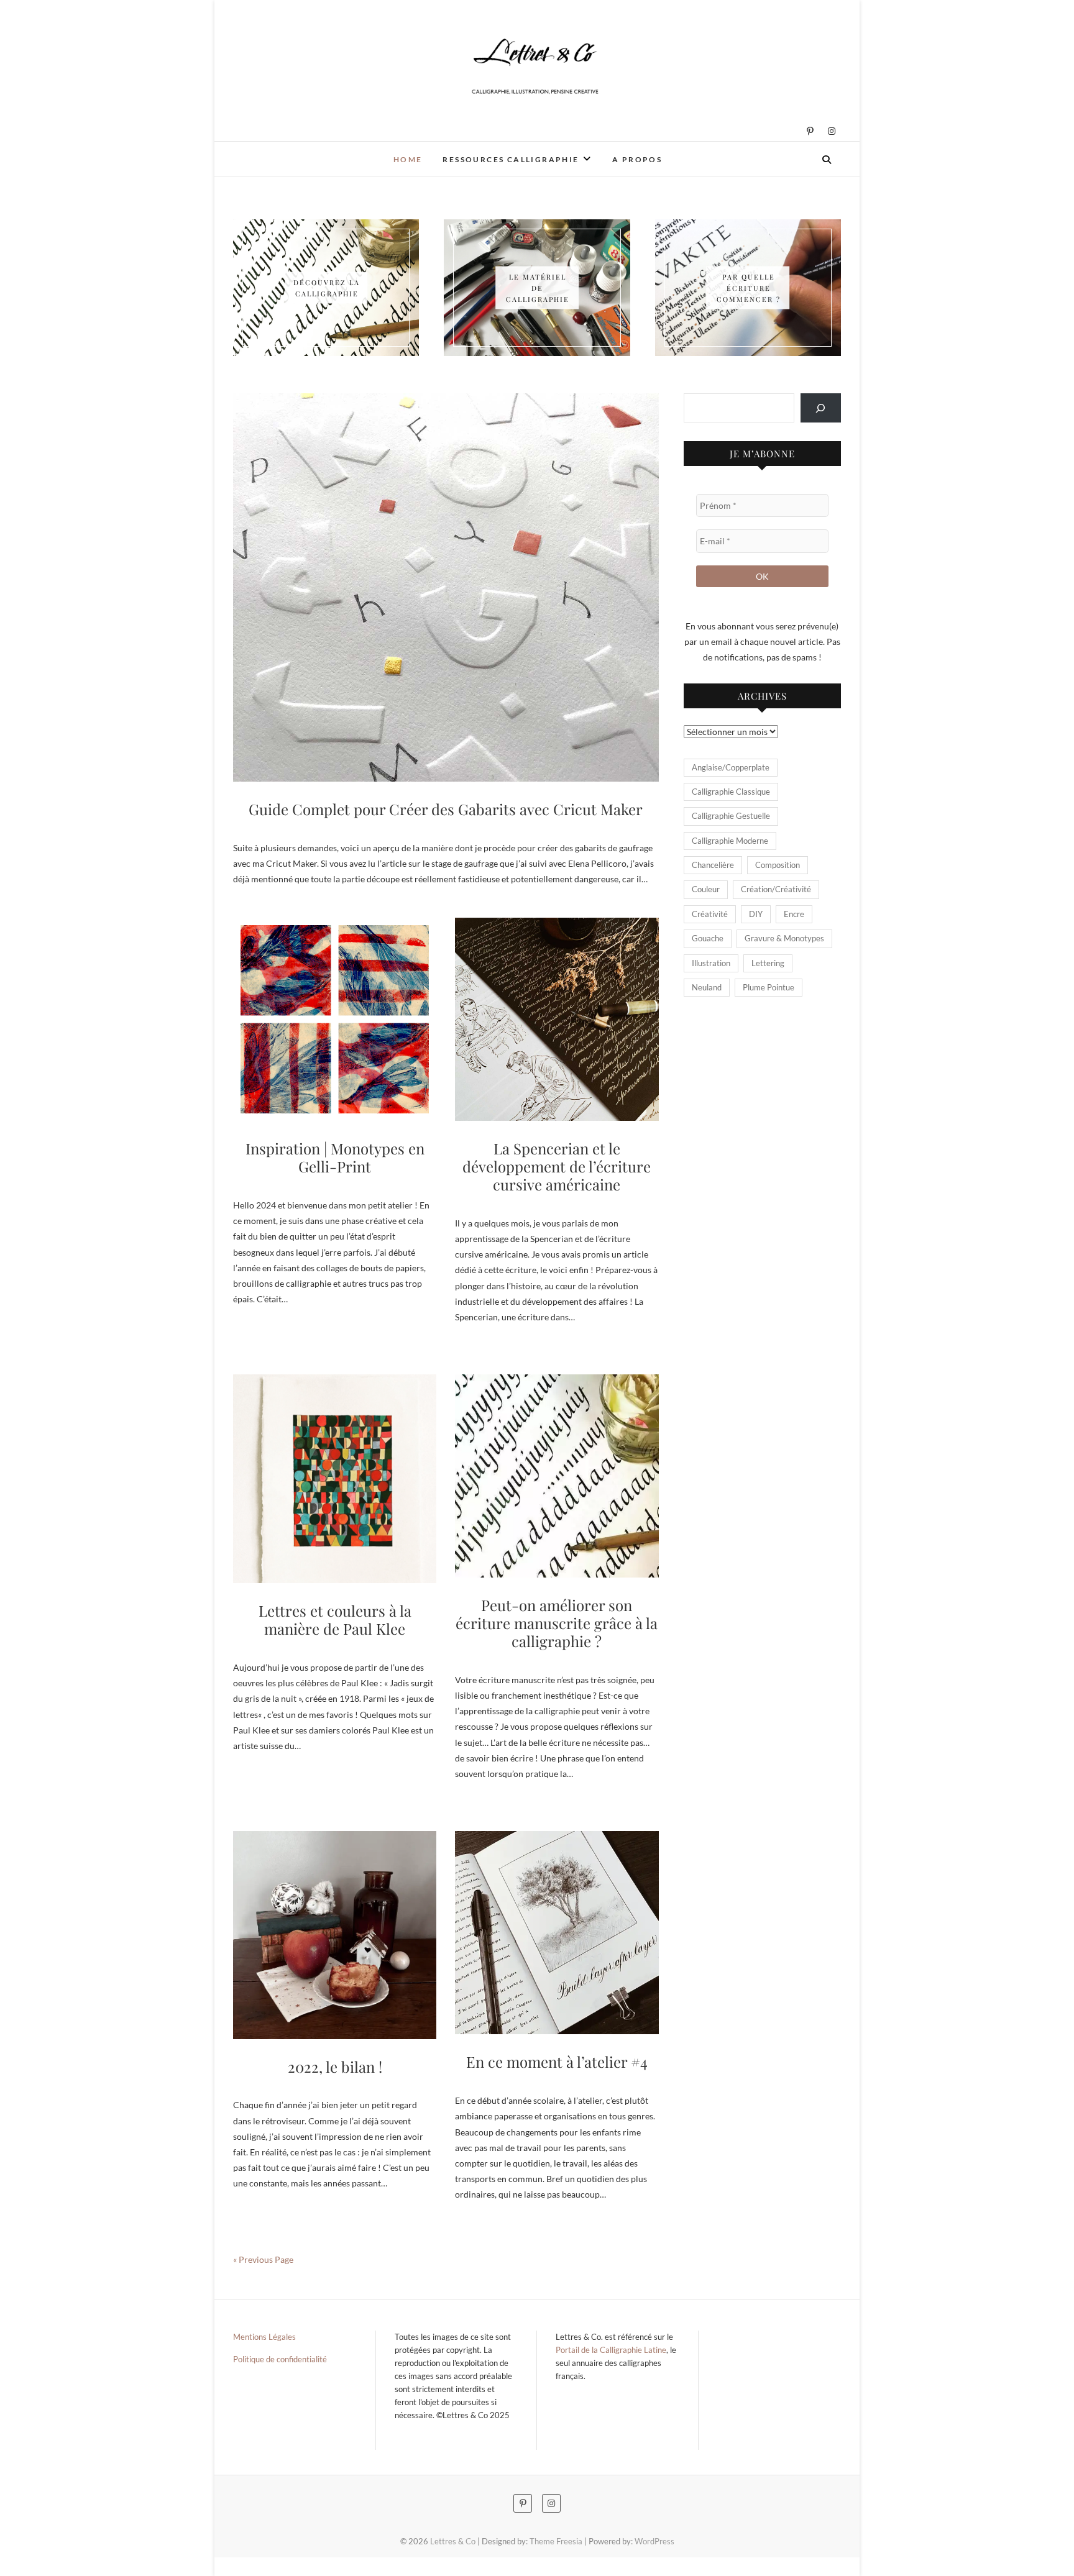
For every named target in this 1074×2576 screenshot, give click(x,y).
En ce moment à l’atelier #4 (557, 2062)
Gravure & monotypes (784, 938)
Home (408, 159)
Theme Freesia (556, 2541)
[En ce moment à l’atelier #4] (557, 1933)
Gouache (708, 938)
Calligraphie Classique (731, 792)
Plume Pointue (769, 987)
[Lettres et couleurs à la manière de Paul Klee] (335, 1479)
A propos (637, 159)
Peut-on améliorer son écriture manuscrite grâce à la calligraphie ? (557, 1623)
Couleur (706, 889)
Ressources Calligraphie (511, 159)
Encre (794, 914)
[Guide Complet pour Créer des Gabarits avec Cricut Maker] (446, 587)
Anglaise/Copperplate (731, 767)
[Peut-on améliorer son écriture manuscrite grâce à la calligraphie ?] (557, 1476)
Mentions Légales (264, 2337)
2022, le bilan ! (335, 2067)
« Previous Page (263, 2259)
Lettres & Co (276, 151)
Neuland (707, 987)
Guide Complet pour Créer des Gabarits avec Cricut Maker (446, 809)
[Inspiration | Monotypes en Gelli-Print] (335, 1019)
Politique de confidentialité (280, 2359)
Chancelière (713, 865)
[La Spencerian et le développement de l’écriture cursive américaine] (557, 1019)
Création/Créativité (776, 889)
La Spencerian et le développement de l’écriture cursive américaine (557, 1166)
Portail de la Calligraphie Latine (611, 2350)
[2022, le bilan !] (335, 1935)
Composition (778, 865)
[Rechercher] (821, 408)
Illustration (711, 963)
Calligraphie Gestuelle (731, 816)
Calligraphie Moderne (730, 841)
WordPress (654, 2541)
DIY (756, 914)
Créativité (710, 914)
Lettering (768, 963)
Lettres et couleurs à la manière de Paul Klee (335, 1619)
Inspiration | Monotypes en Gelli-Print (335, 1157)
